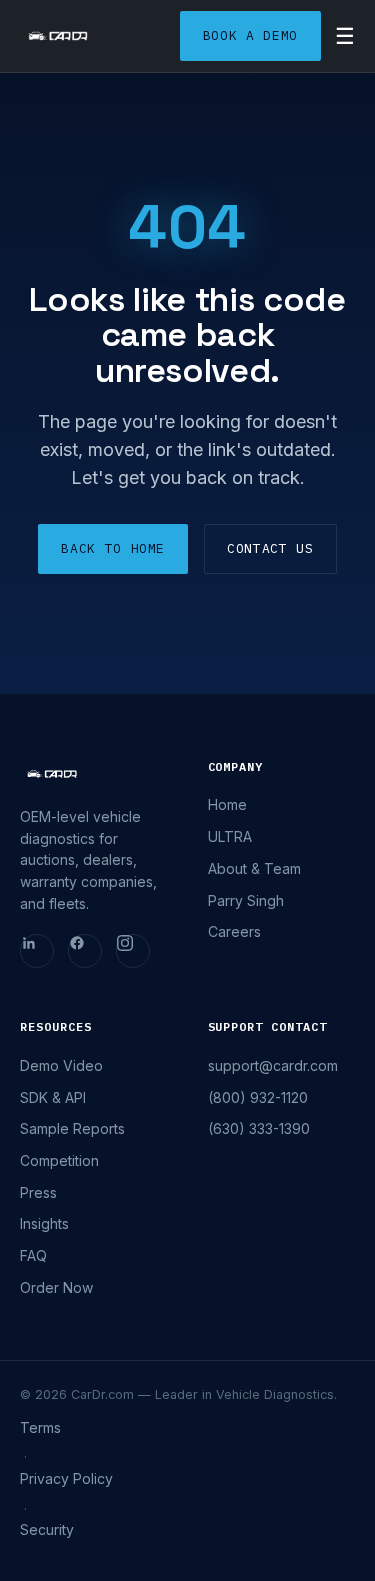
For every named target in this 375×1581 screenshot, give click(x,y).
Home (227, 804)
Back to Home (113, 548)
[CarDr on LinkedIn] (37, 951)
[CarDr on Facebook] (85, 951)
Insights (44, 1223)
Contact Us (270, 548)
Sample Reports (72, 1128)
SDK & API (53, 1097)
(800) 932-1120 (258, 1097)
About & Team (254, 868)
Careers (234, 931)
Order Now (56, 1287)
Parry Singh (246, 900)
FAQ (33, 1255)
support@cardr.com (273, 1065)
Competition (59, 1160)
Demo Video (61, 1065)
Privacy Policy (66, 1478)
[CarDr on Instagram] (133, 951)
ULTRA (230, 836)
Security (47, 1529)
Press (38, 1192)
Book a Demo (250, 35)
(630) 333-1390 (259, 1128)
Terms (40, 1427)
